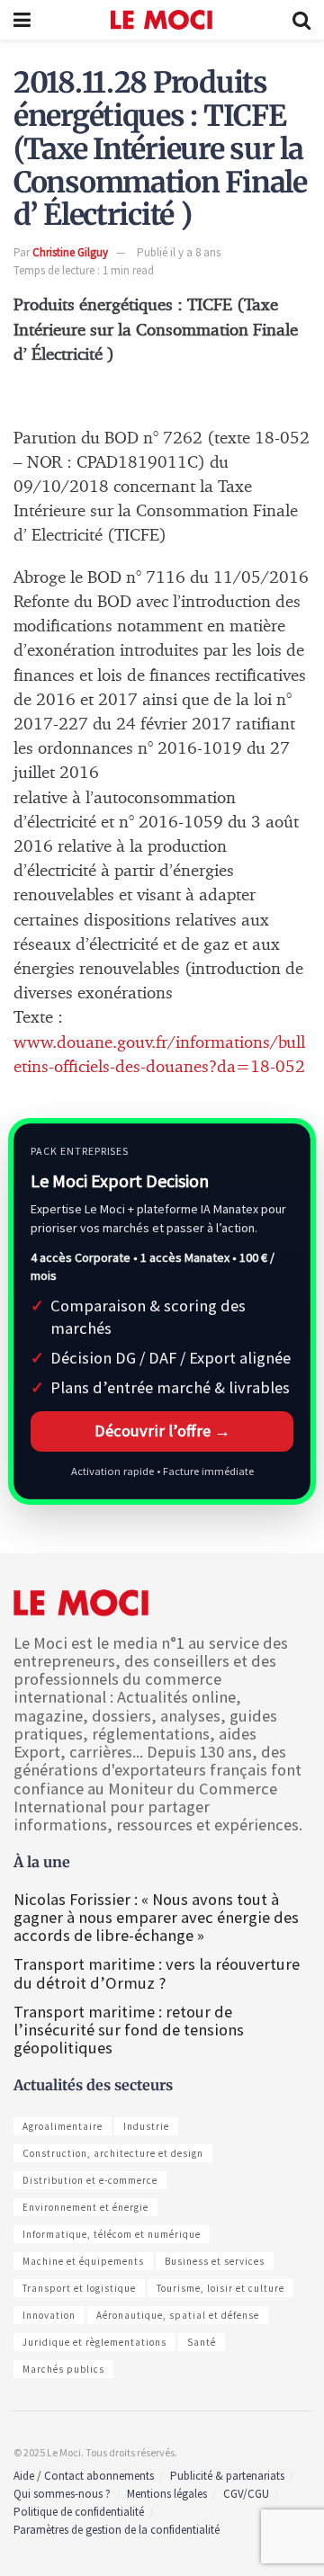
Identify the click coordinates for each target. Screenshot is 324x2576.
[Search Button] (301, 20)
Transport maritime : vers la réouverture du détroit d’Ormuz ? (157, 1973)
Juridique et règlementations (94, 2342)
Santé (202, 2342)
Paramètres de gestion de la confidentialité (117, 2530)
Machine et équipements (83, 2261)
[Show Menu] (22, 20)
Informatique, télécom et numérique (112, 2234)
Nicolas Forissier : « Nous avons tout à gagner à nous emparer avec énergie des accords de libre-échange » (156, 1917)
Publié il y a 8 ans (179, 252)
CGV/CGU (246, 2494)
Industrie (146, 2126)
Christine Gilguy (70, 252)
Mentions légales (167, 2494)
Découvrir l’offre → (162, 1431)
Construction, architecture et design (113, 2153)
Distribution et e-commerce (90, 2180)
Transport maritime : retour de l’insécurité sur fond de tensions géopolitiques (129, 2030)
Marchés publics (63, 2369)
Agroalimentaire (63, 2126)
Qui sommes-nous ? (62, 2494)
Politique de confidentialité (79, 2512)
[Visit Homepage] (162, 20)
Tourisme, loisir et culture (220, 2288)
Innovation (49, 2315)
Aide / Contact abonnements (84, 2476)
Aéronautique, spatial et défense (178, 2315)
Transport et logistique (79, 2288)
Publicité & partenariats (227, 2476)
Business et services (215, 2261)
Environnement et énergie (85, 2207)
